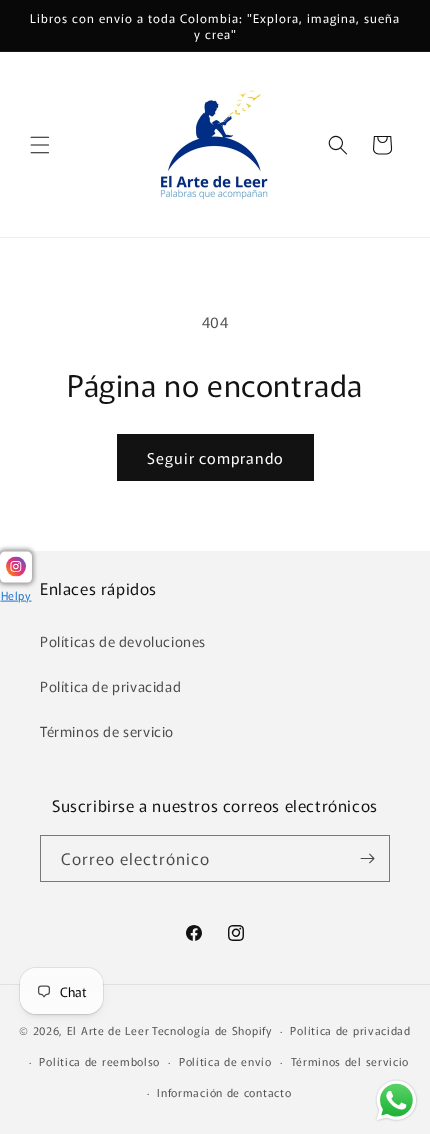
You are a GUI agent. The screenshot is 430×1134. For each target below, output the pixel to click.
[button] (40, 145)
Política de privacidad (110, 686)
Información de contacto (224, 1092)
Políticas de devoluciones (123, 641)
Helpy (16, 594)
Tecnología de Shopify (212, 1030)
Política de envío (225, 1061)
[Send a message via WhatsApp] (396, 1100)
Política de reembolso (99, 1061)
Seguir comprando (215, 457)
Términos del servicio (350, 1061)
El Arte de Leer (108, 1030)
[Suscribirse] (367, 858)
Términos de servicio (107, 731)
